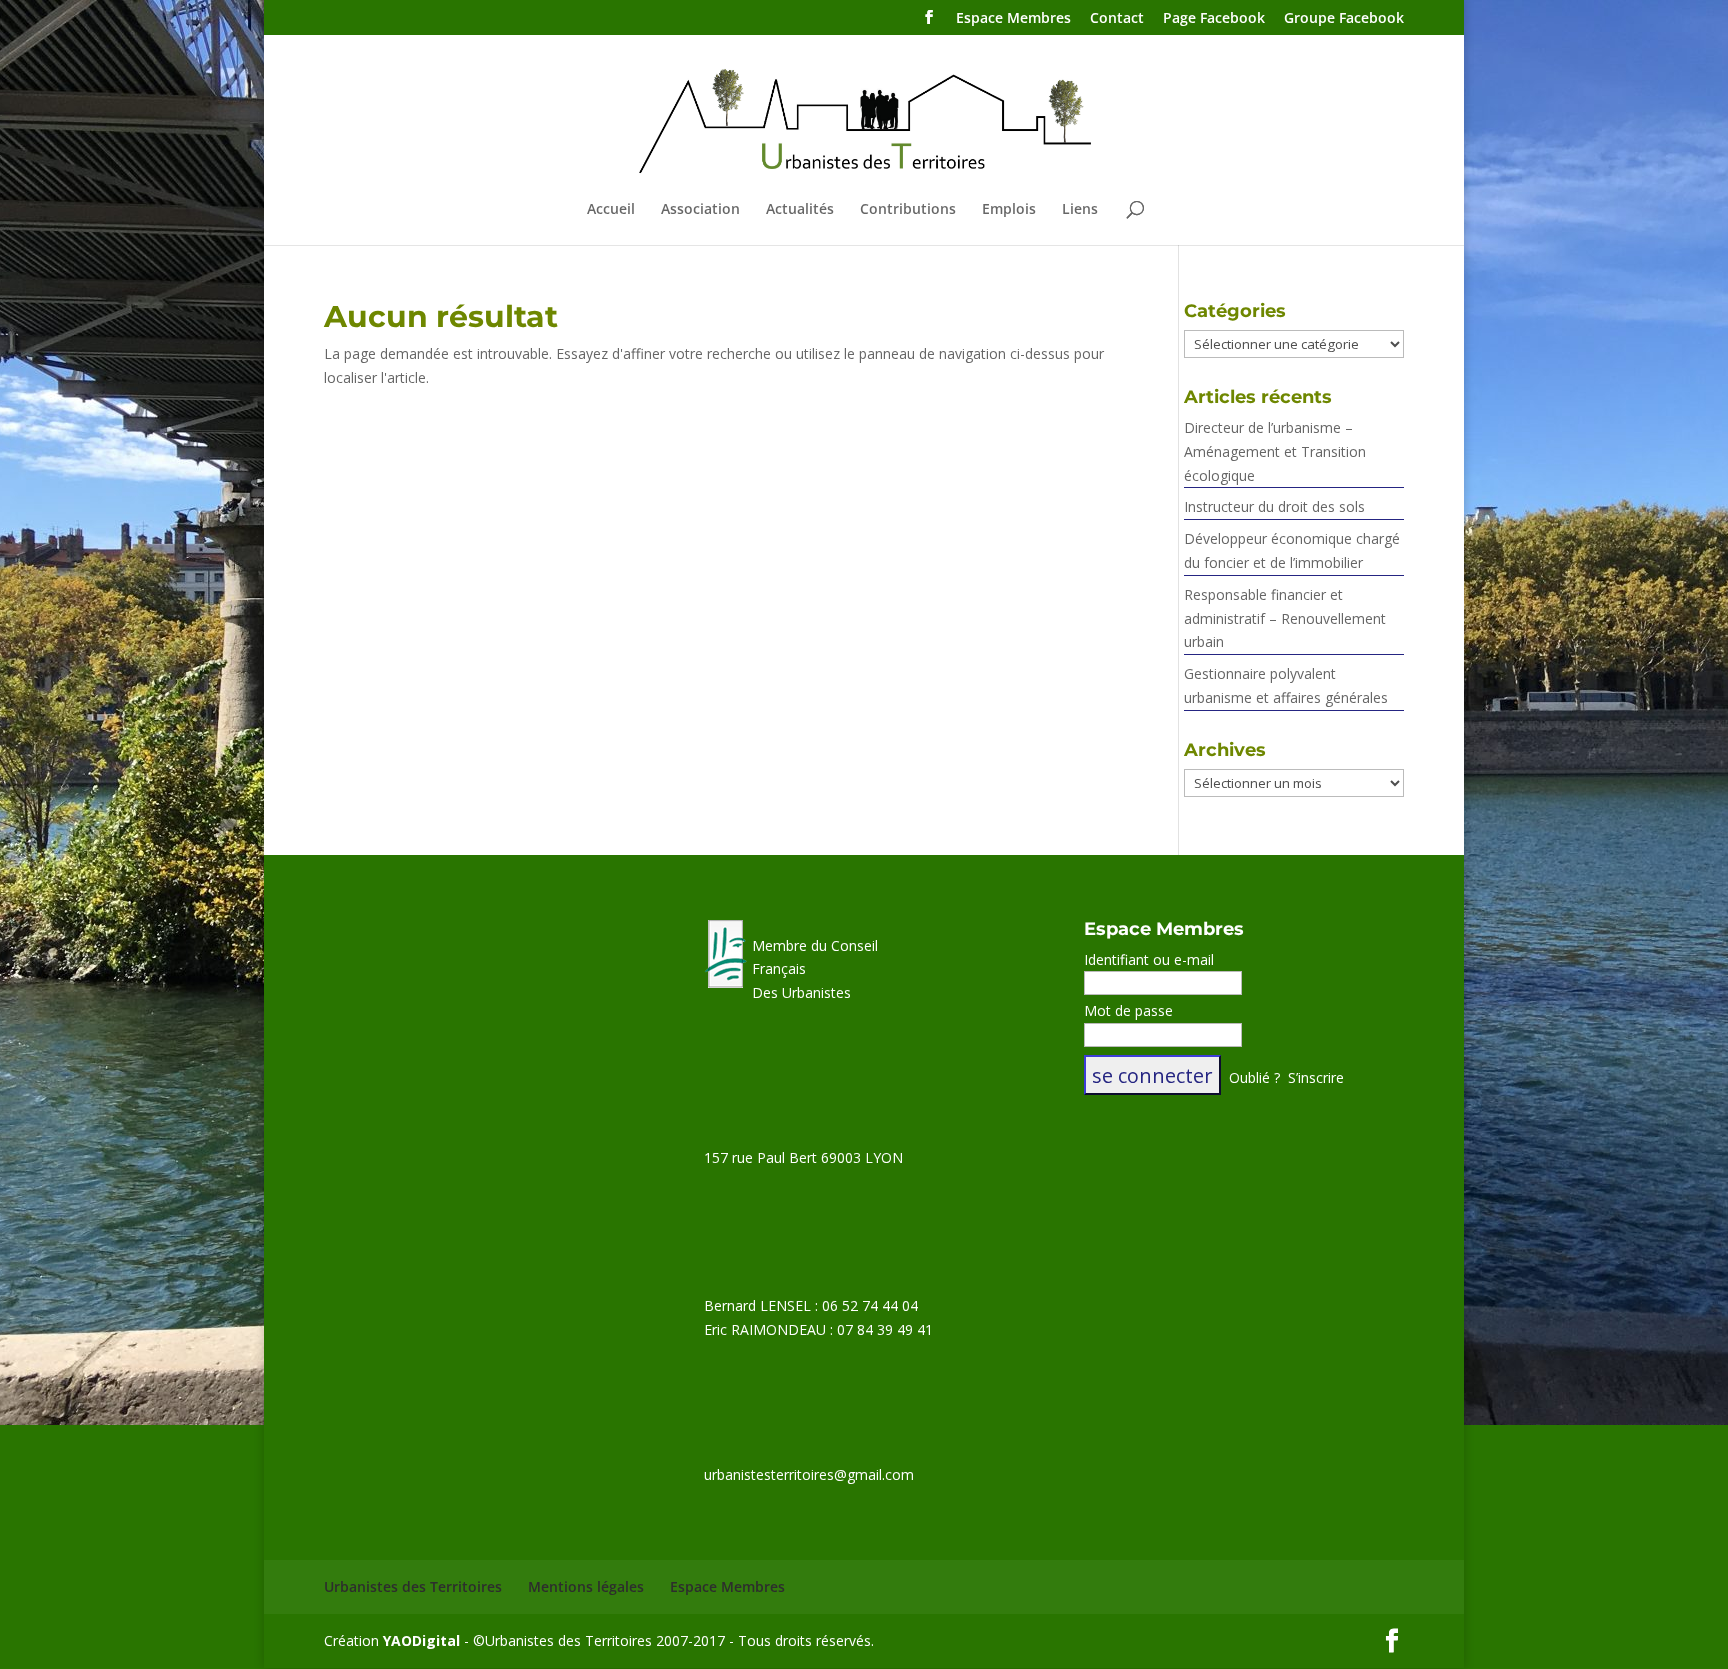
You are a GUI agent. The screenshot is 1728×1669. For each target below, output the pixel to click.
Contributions (908, 210)
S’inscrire (1316, 1077)
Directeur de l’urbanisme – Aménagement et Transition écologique (1275, 451)
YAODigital (421, 1640)
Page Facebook (1214, 19)
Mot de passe (1128, 1010)
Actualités (800, 210)
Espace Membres (1013, 19)
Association (700, 210)
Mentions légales (586, 1586)
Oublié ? (1254, 1077)
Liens (1080, 210)
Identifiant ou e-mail (1149, 959)
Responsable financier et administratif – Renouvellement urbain (1285, 618)
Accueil (611, 210)
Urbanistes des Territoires (413, 1586)
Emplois (1009, 210)
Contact (1117, 19)
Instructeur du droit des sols (1274, 506)
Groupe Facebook (1344, 19)
